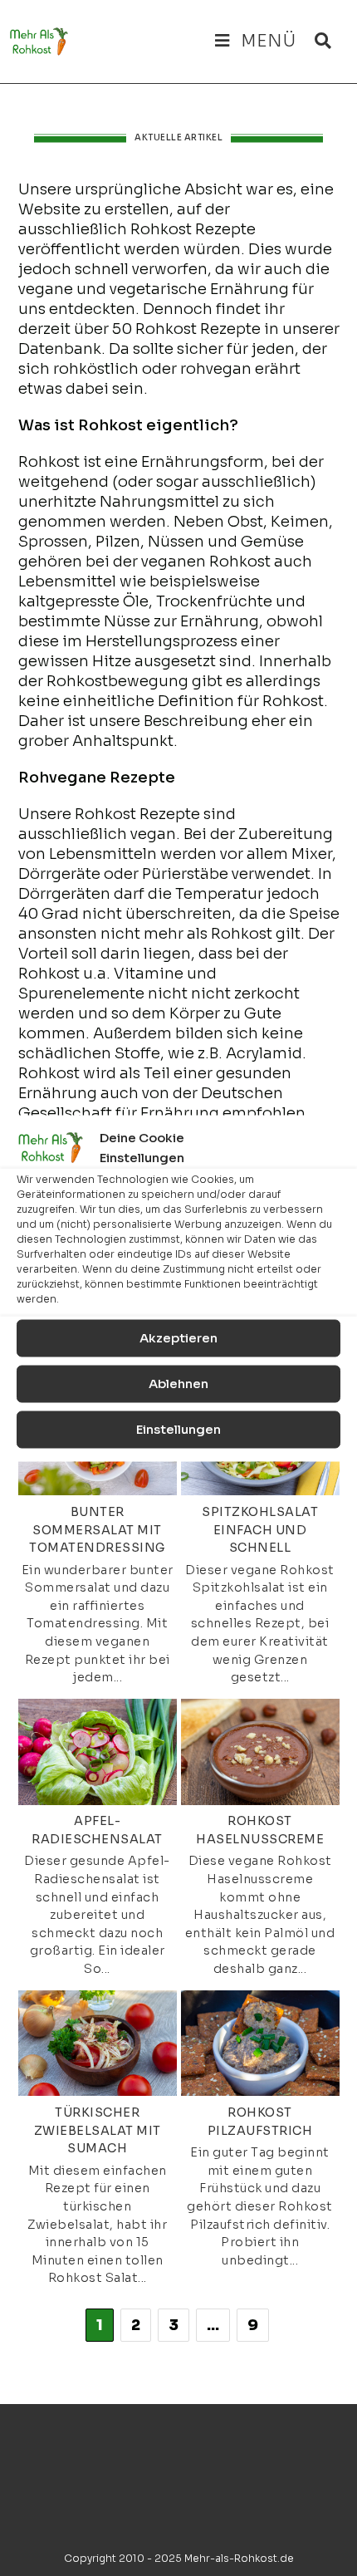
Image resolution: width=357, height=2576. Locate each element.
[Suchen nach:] (317, 41)
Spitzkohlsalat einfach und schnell (260, 1530)
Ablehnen (178, 1384)
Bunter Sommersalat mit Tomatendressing (97, 1530)
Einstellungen (178, 1429)
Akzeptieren (178, 1338)
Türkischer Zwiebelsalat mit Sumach (98, 2130)
